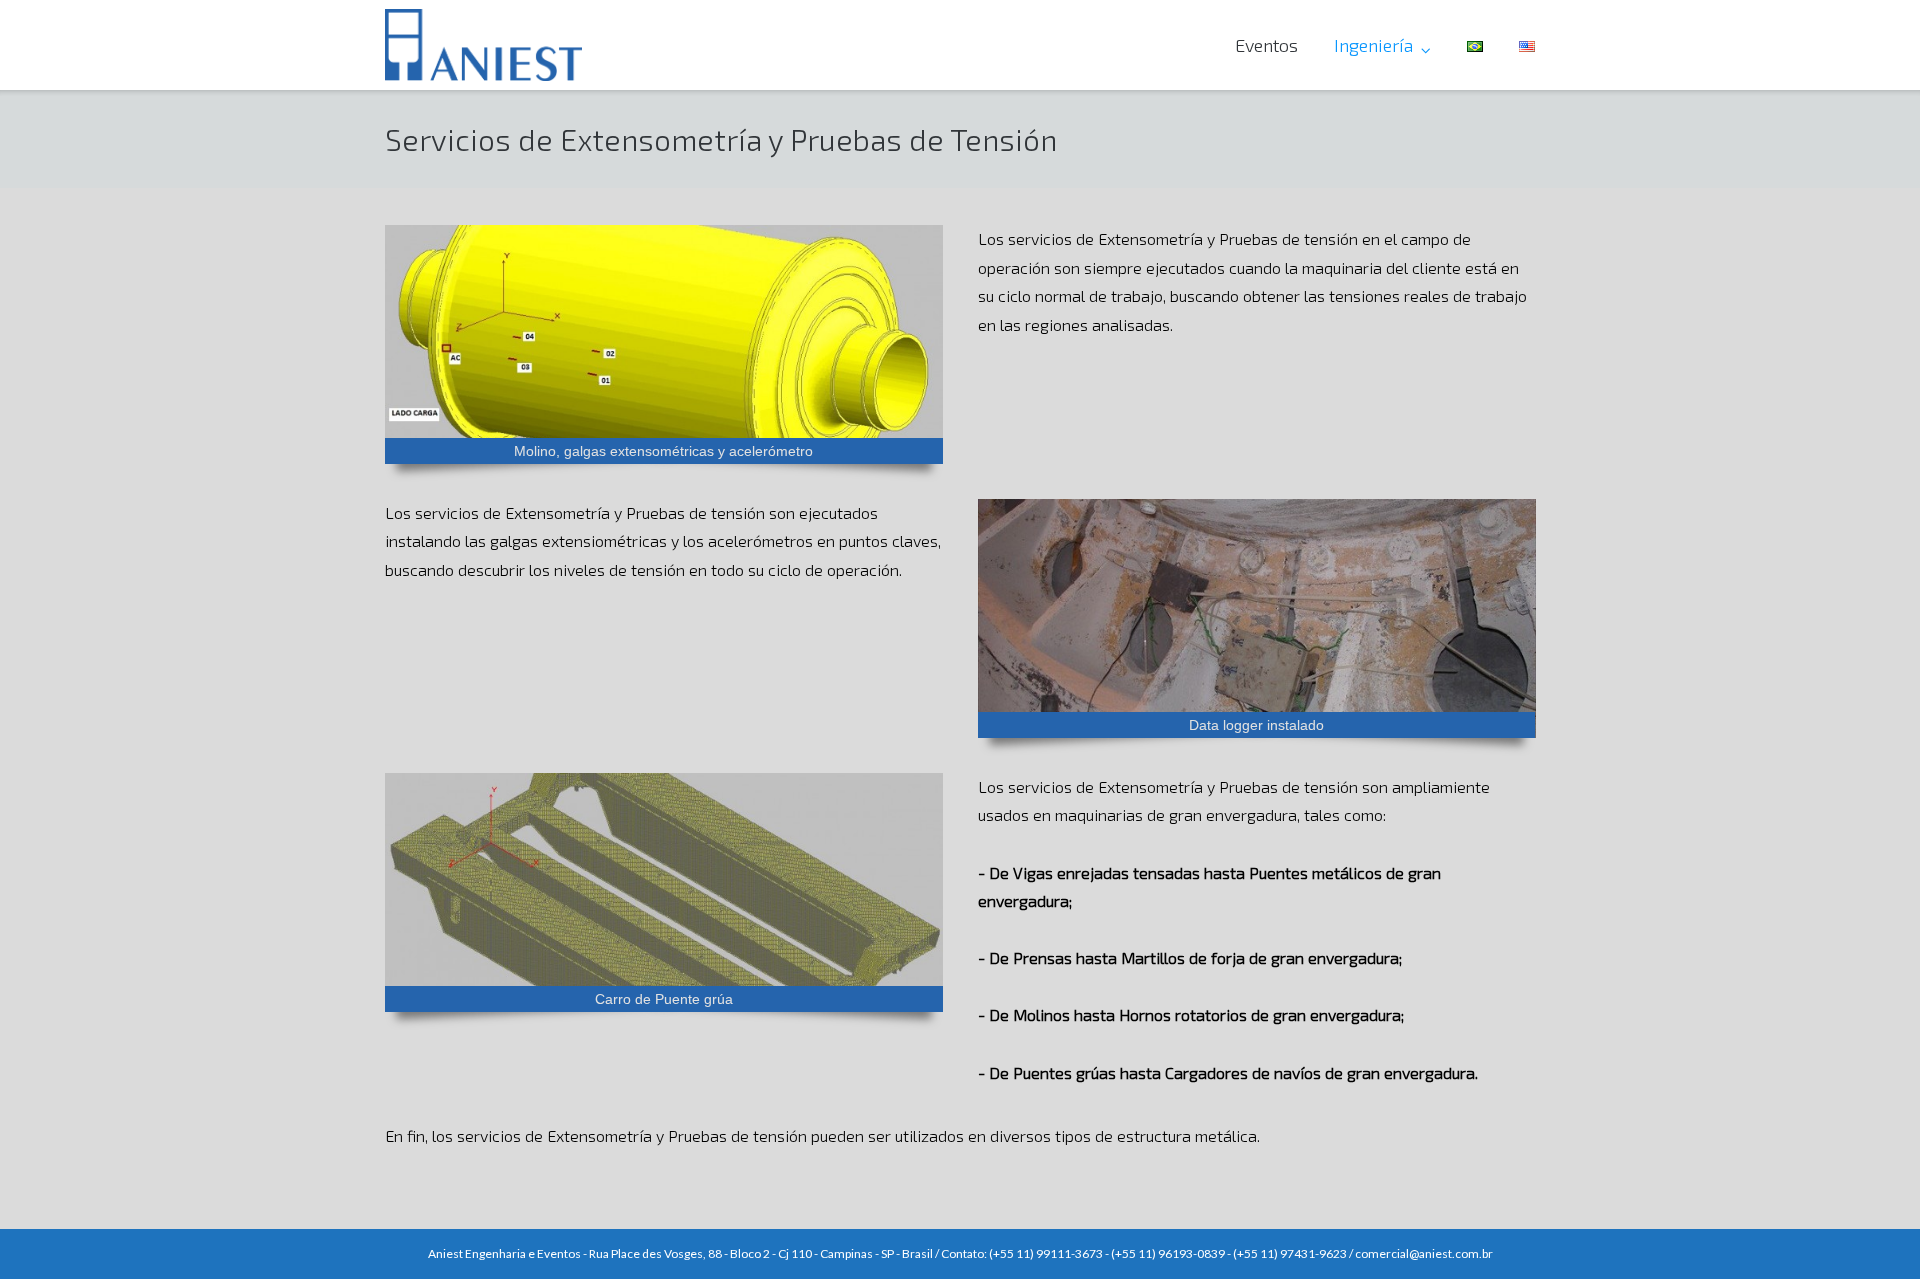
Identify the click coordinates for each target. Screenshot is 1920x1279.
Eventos (1266, 45)
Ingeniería (1373, 45)
